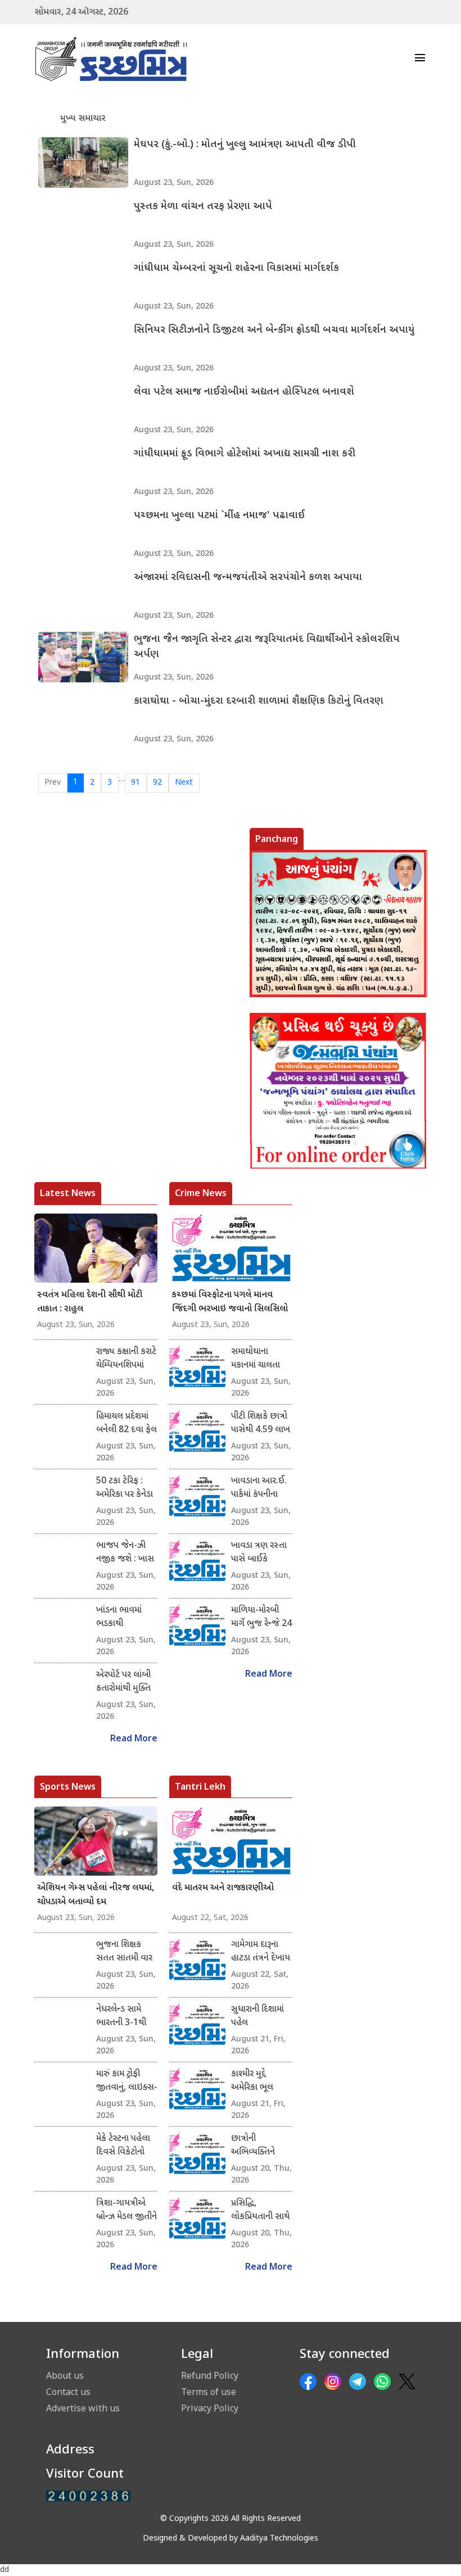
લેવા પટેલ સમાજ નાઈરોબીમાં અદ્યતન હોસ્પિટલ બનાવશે (244, 392)
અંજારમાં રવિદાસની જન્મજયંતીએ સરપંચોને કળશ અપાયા (248, 578)
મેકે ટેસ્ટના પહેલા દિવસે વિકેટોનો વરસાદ (123, 2146)
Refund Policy (210, 2375)
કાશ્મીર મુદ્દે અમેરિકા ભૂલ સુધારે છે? (252, 2081)
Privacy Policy (210, 2408)
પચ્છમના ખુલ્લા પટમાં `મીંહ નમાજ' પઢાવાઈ (219, 516)
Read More (134, 1739)
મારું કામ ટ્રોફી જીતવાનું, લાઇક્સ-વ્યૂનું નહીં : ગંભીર (127, 2081)
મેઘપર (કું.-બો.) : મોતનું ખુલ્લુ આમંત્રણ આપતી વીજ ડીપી (245, 145)
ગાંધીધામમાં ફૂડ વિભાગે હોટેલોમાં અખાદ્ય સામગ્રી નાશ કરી (245, 454)
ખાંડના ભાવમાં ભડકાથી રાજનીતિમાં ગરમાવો (119, 1618)
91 (135, 783)
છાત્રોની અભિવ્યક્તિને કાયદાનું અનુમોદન (259, 2146)
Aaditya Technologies (279, 2539)
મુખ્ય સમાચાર (83, 119)
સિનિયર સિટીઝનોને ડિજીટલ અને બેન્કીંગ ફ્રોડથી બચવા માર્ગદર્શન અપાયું (274, 330)
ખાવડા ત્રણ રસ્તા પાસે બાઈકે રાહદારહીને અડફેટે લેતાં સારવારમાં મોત (261, 1553)
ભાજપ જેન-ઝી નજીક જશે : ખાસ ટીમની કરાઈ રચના (125, 1553)
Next (184, 783)
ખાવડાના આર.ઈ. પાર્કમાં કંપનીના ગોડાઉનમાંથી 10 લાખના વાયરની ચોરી (259, 1488)
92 (157, 783)
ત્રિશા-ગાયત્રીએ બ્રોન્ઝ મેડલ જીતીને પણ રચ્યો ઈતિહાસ (126, 2211)
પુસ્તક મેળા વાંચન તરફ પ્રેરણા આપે (203, 207)
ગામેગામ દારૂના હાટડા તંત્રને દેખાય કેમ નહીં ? (261, 1952)
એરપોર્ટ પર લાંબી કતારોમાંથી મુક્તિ (123, 1682)
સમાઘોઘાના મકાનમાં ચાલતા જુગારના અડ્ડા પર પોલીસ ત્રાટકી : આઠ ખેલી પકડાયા (261, 1359)
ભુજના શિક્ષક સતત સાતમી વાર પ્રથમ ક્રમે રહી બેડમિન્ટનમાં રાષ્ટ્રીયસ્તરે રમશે (124, 1952)
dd (4, 2570)
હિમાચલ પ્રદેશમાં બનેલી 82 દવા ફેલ (126, 1423)
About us (65, 2375)
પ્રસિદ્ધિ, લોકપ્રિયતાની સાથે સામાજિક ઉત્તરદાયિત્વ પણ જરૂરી (260, 2211)
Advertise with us (83, 2408)
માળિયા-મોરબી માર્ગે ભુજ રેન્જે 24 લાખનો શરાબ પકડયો (261, 1618)
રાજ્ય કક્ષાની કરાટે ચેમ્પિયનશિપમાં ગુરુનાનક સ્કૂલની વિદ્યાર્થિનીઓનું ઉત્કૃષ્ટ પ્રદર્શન (126, 1359)
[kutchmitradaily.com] (88, 2496)
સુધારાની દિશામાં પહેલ (257, 2016)
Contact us (68, 2392)
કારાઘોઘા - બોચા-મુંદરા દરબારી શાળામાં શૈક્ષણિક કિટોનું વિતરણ (259, 701)
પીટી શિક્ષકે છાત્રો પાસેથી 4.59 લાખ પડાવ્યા (261, 1424)
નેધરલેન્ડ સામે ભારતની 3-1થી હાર (121, 2017)
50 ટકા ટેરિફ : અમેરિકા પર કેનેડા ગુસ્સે (125, 1488)
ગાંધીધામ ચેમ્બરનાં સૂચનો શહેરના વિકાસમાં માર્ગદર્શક (236, 268)
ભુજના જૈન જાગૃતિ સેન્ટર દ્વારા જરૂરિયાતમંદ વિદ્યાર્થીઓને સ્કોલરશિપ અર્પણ (267, 647)
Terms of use (209, 2392)
